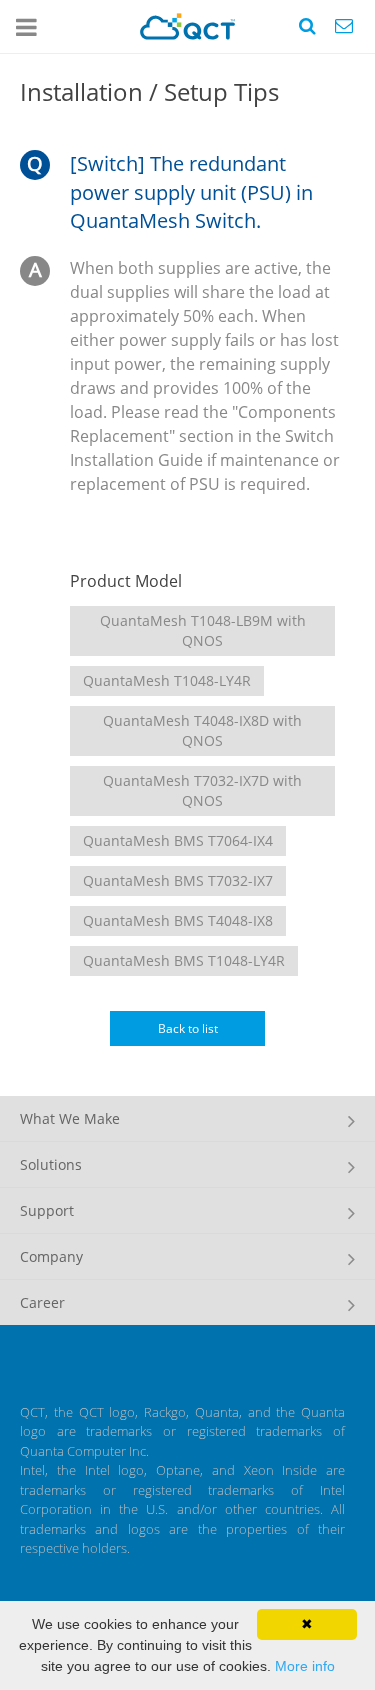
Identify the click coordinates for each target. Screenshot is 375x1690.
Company (51, 1256)
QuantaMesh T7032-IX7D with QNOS (202, 790)
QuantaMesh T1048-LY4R (167, 680)
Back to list (188, 1028)
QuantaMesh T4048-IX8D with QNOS (202, 730)
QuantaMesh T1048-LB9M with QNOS (203, 630)
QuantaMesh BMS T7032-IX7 (178, 880)
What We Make (70, 1118)
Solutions (51, 1164)
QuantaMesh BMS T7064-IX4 (178, 840)
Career (42, 1302)
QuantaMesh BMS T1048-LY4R (184, 960)
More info (305, 1666)
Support (47, 1210)
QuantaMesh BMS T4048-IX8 (178, 920)
